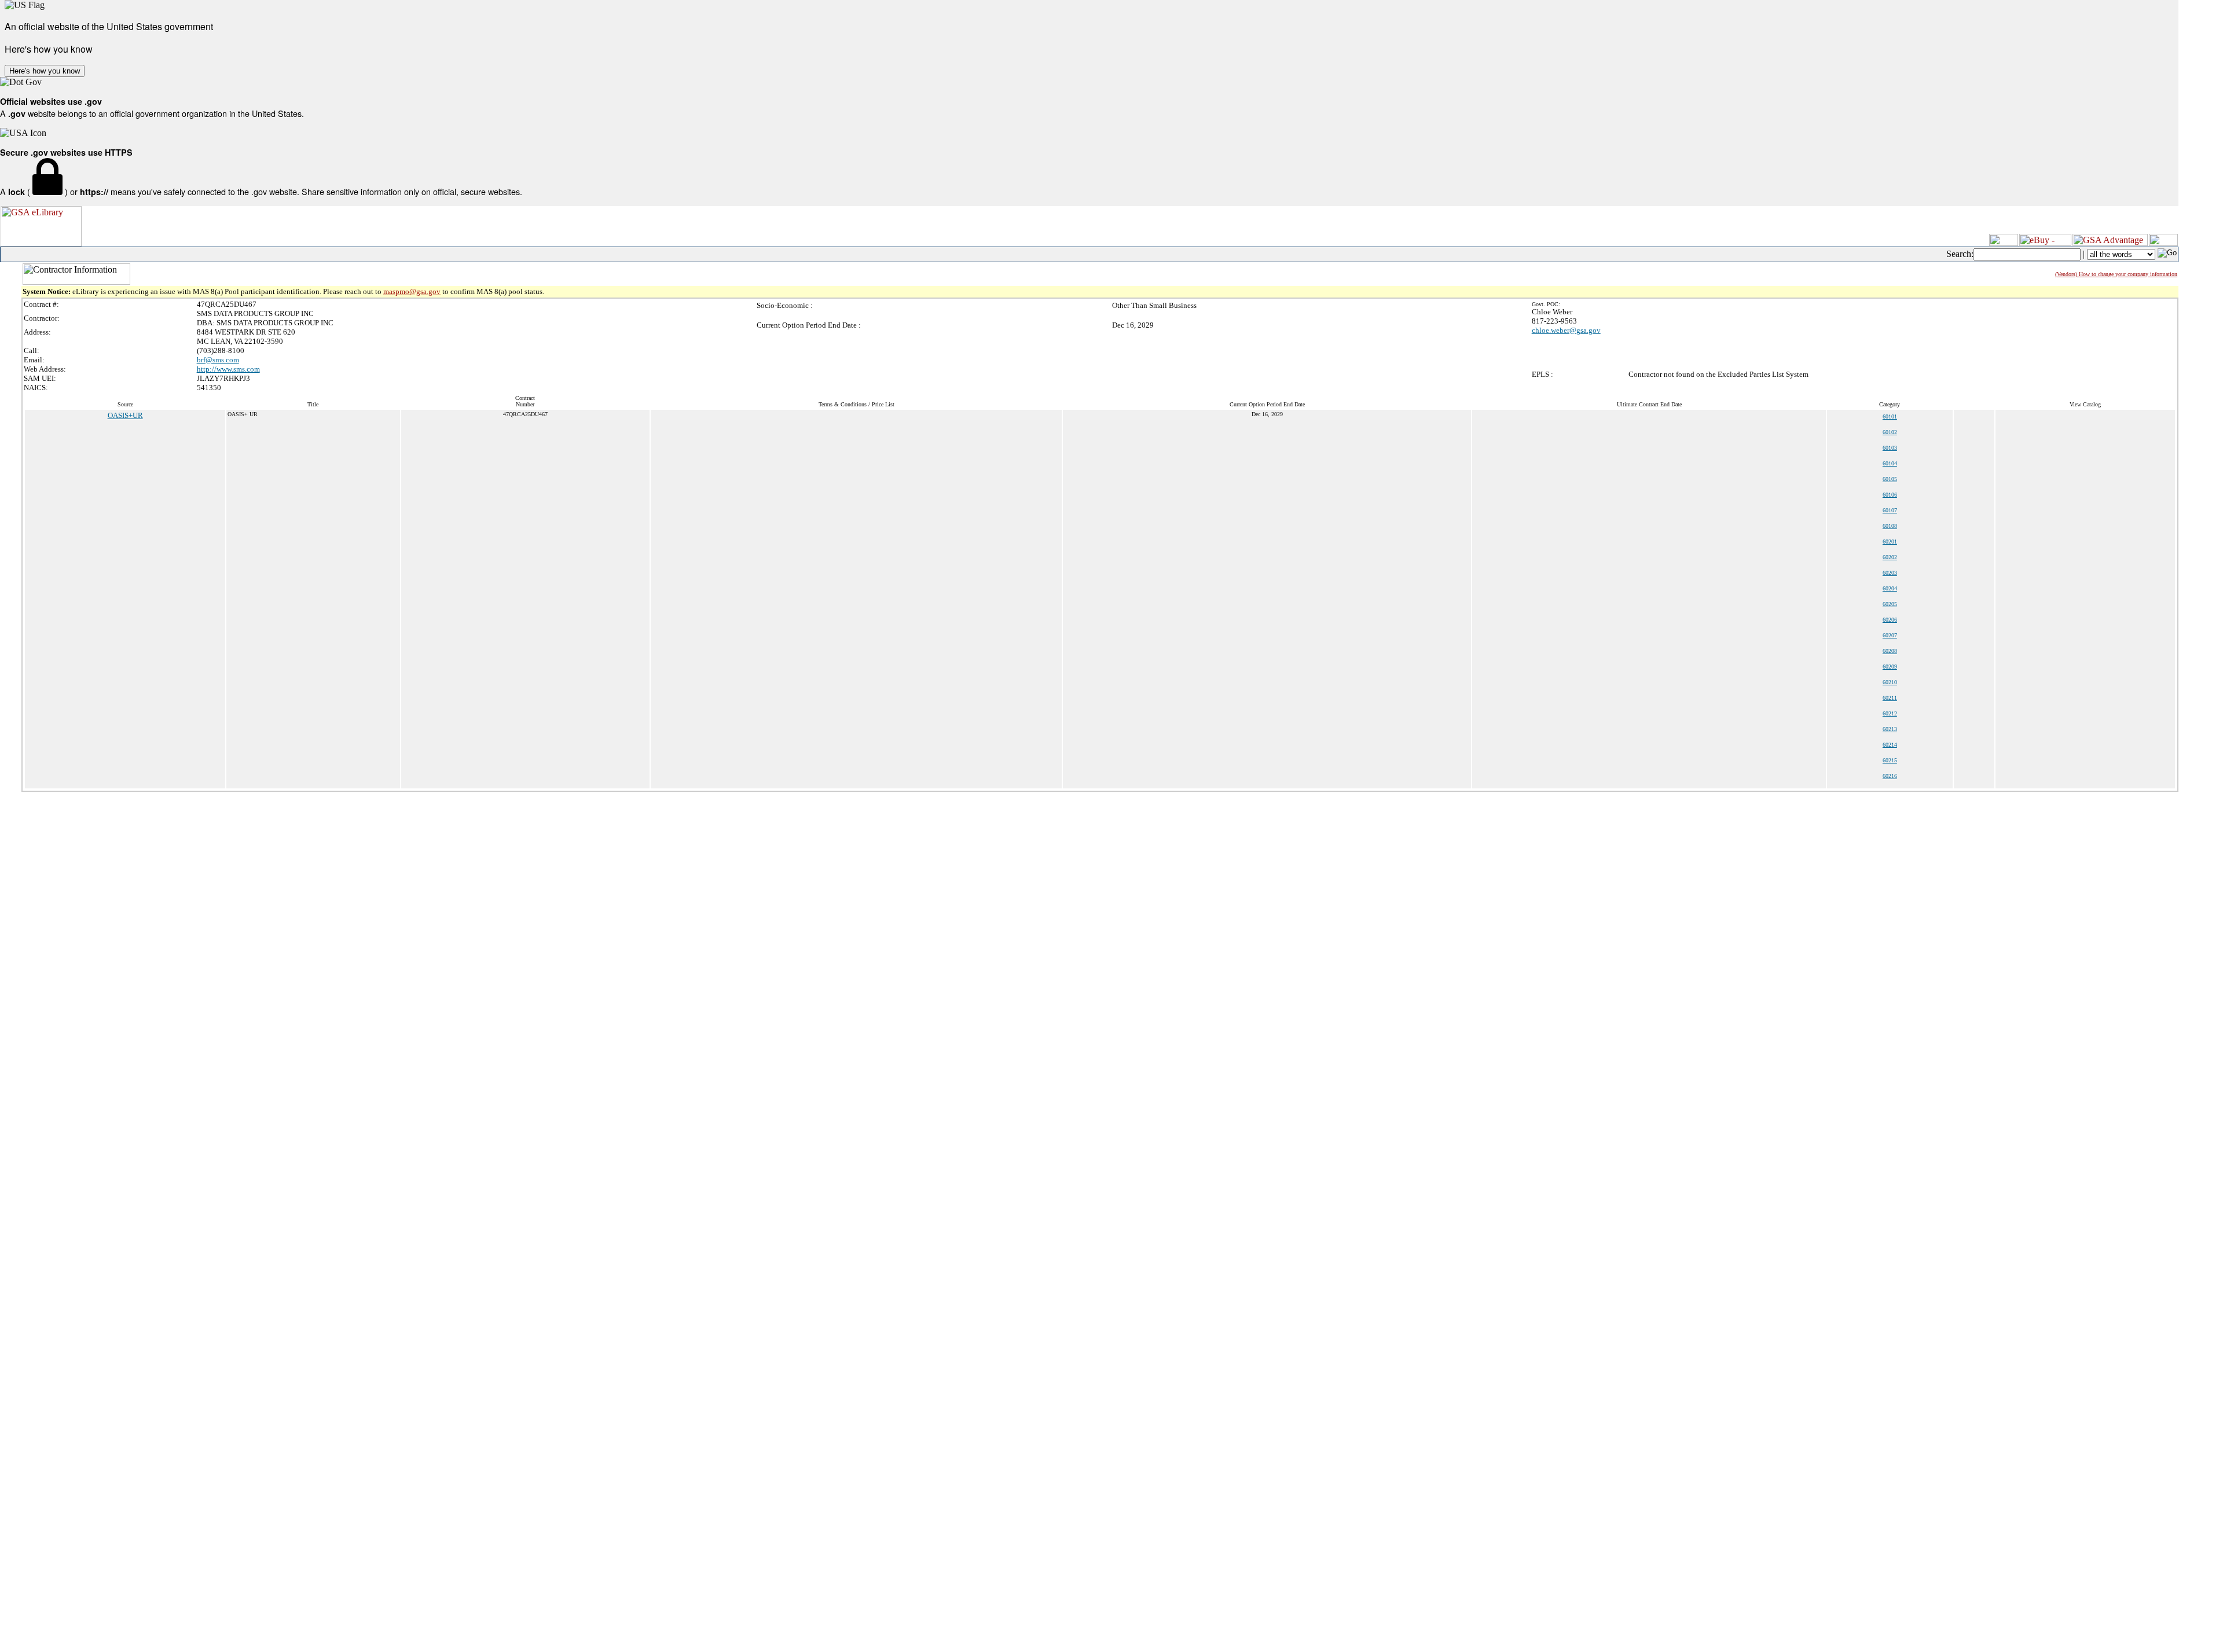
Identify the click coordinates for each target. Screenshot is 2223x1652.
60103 (1890, 448)
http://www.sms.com (228, 369)
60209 (1890, 667)
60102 (1890, 432)
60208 (1890, 651)
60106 (1890, 495)
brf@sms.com (218, 360)
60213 (1890, 729)
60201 (1890, 542)
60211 (1890, 698)
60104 (1890, 463)
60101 (1890, 416)
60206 (1890, 620)
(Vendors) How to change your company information (2116, 274)
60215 (1890, 760)
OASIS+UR (125, 415)
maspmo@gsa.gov (412, 291)
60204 (1890, 588)
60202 (1890, 557)
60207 (1890, 635)
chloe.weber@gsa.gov (1566, 330)
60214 (1890, 745)
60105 (1890, 479)
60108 (1890, 526)
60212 (1890, 713)
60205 (1890, 604)
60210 (1890, 682)
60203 (1890, 573)
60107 (1890, 510)
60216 (1890, 776)
